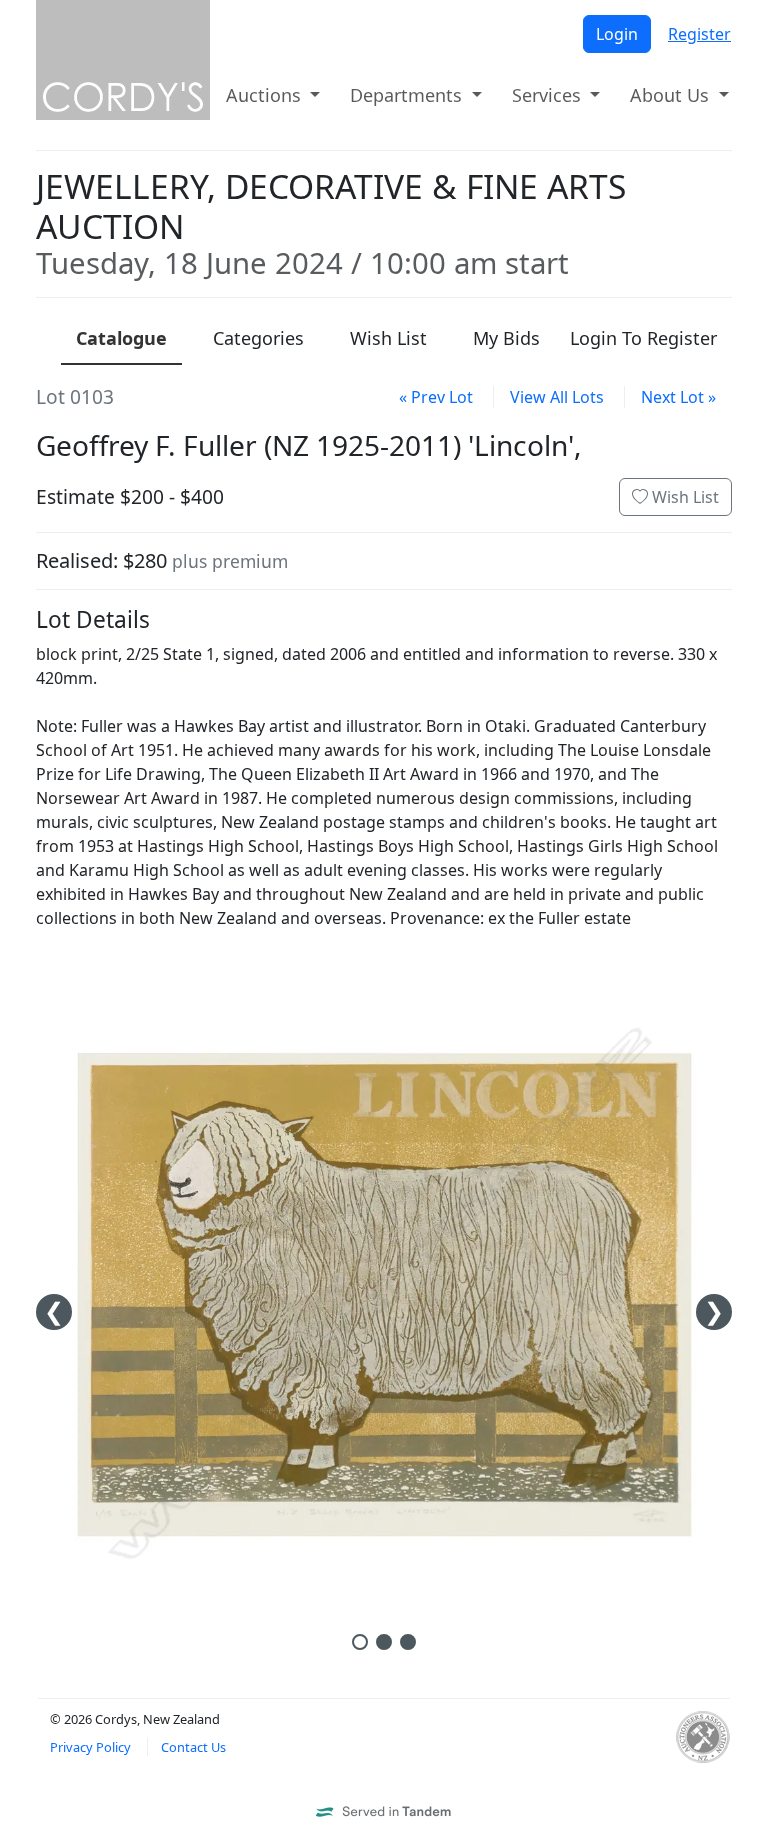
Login (617, 34)
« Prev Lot (436, 397)
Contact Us (193, 1747)
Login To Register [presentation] (643, 338)
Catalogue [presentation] (121, 338)
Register (699, 34)
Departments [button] (408, 95)
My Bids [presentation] (506, 338)
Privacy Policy (90, 1747)
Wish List (683, 497)
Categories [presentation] (258, 338)
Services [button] (549, 95)
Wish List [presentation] (388, 338)
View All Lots (557, 397)
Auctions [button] (266, 95)
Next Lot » (678, 397)
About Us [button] (672, 95)
